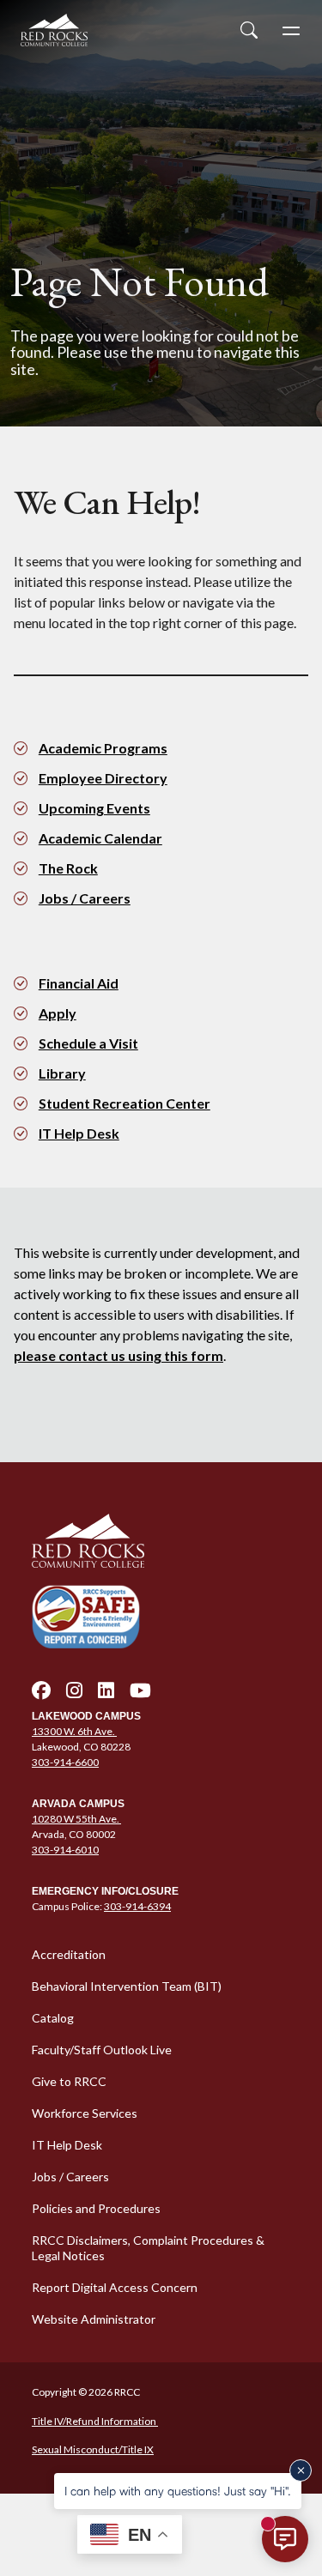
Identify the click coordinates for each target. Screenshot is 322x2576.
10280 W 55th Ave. (76, 1819)
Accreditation (69, 1954)
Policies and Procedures (96, 2208)
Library (62, 1073)
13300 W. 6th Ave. (74, 1731)
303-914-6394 (137, 1906)
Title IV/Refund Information (95, 2421)
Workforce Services (85, 2113)
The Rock (68, 868)
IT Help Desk (79, 1133)
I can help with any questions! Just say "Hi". (178, 2491)
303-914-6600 (65, 1762)
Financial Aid (79, 983)
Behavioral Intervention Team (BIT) (127, 1986)
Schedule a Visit (88, 1043)
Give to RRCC (69, 2081)
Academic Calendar (100, 838)
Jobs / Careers (85, 898)
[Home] (161, 1541)
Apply (58, 1013)
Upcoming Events (94, 808)
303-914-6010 (65, 1850)
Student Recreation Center (125, 1103)
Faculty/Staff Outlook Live (102, 2050)
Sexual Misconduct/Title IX (93, 2449)
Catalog (53, 2018)
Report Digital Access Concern (115, 2287)
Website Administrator (94, 2319)
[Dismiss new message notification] (301, 2470)
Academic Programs (103, 748)
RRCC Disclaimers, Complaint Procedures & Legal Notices (148, 2248)
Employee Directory (103, 778)
